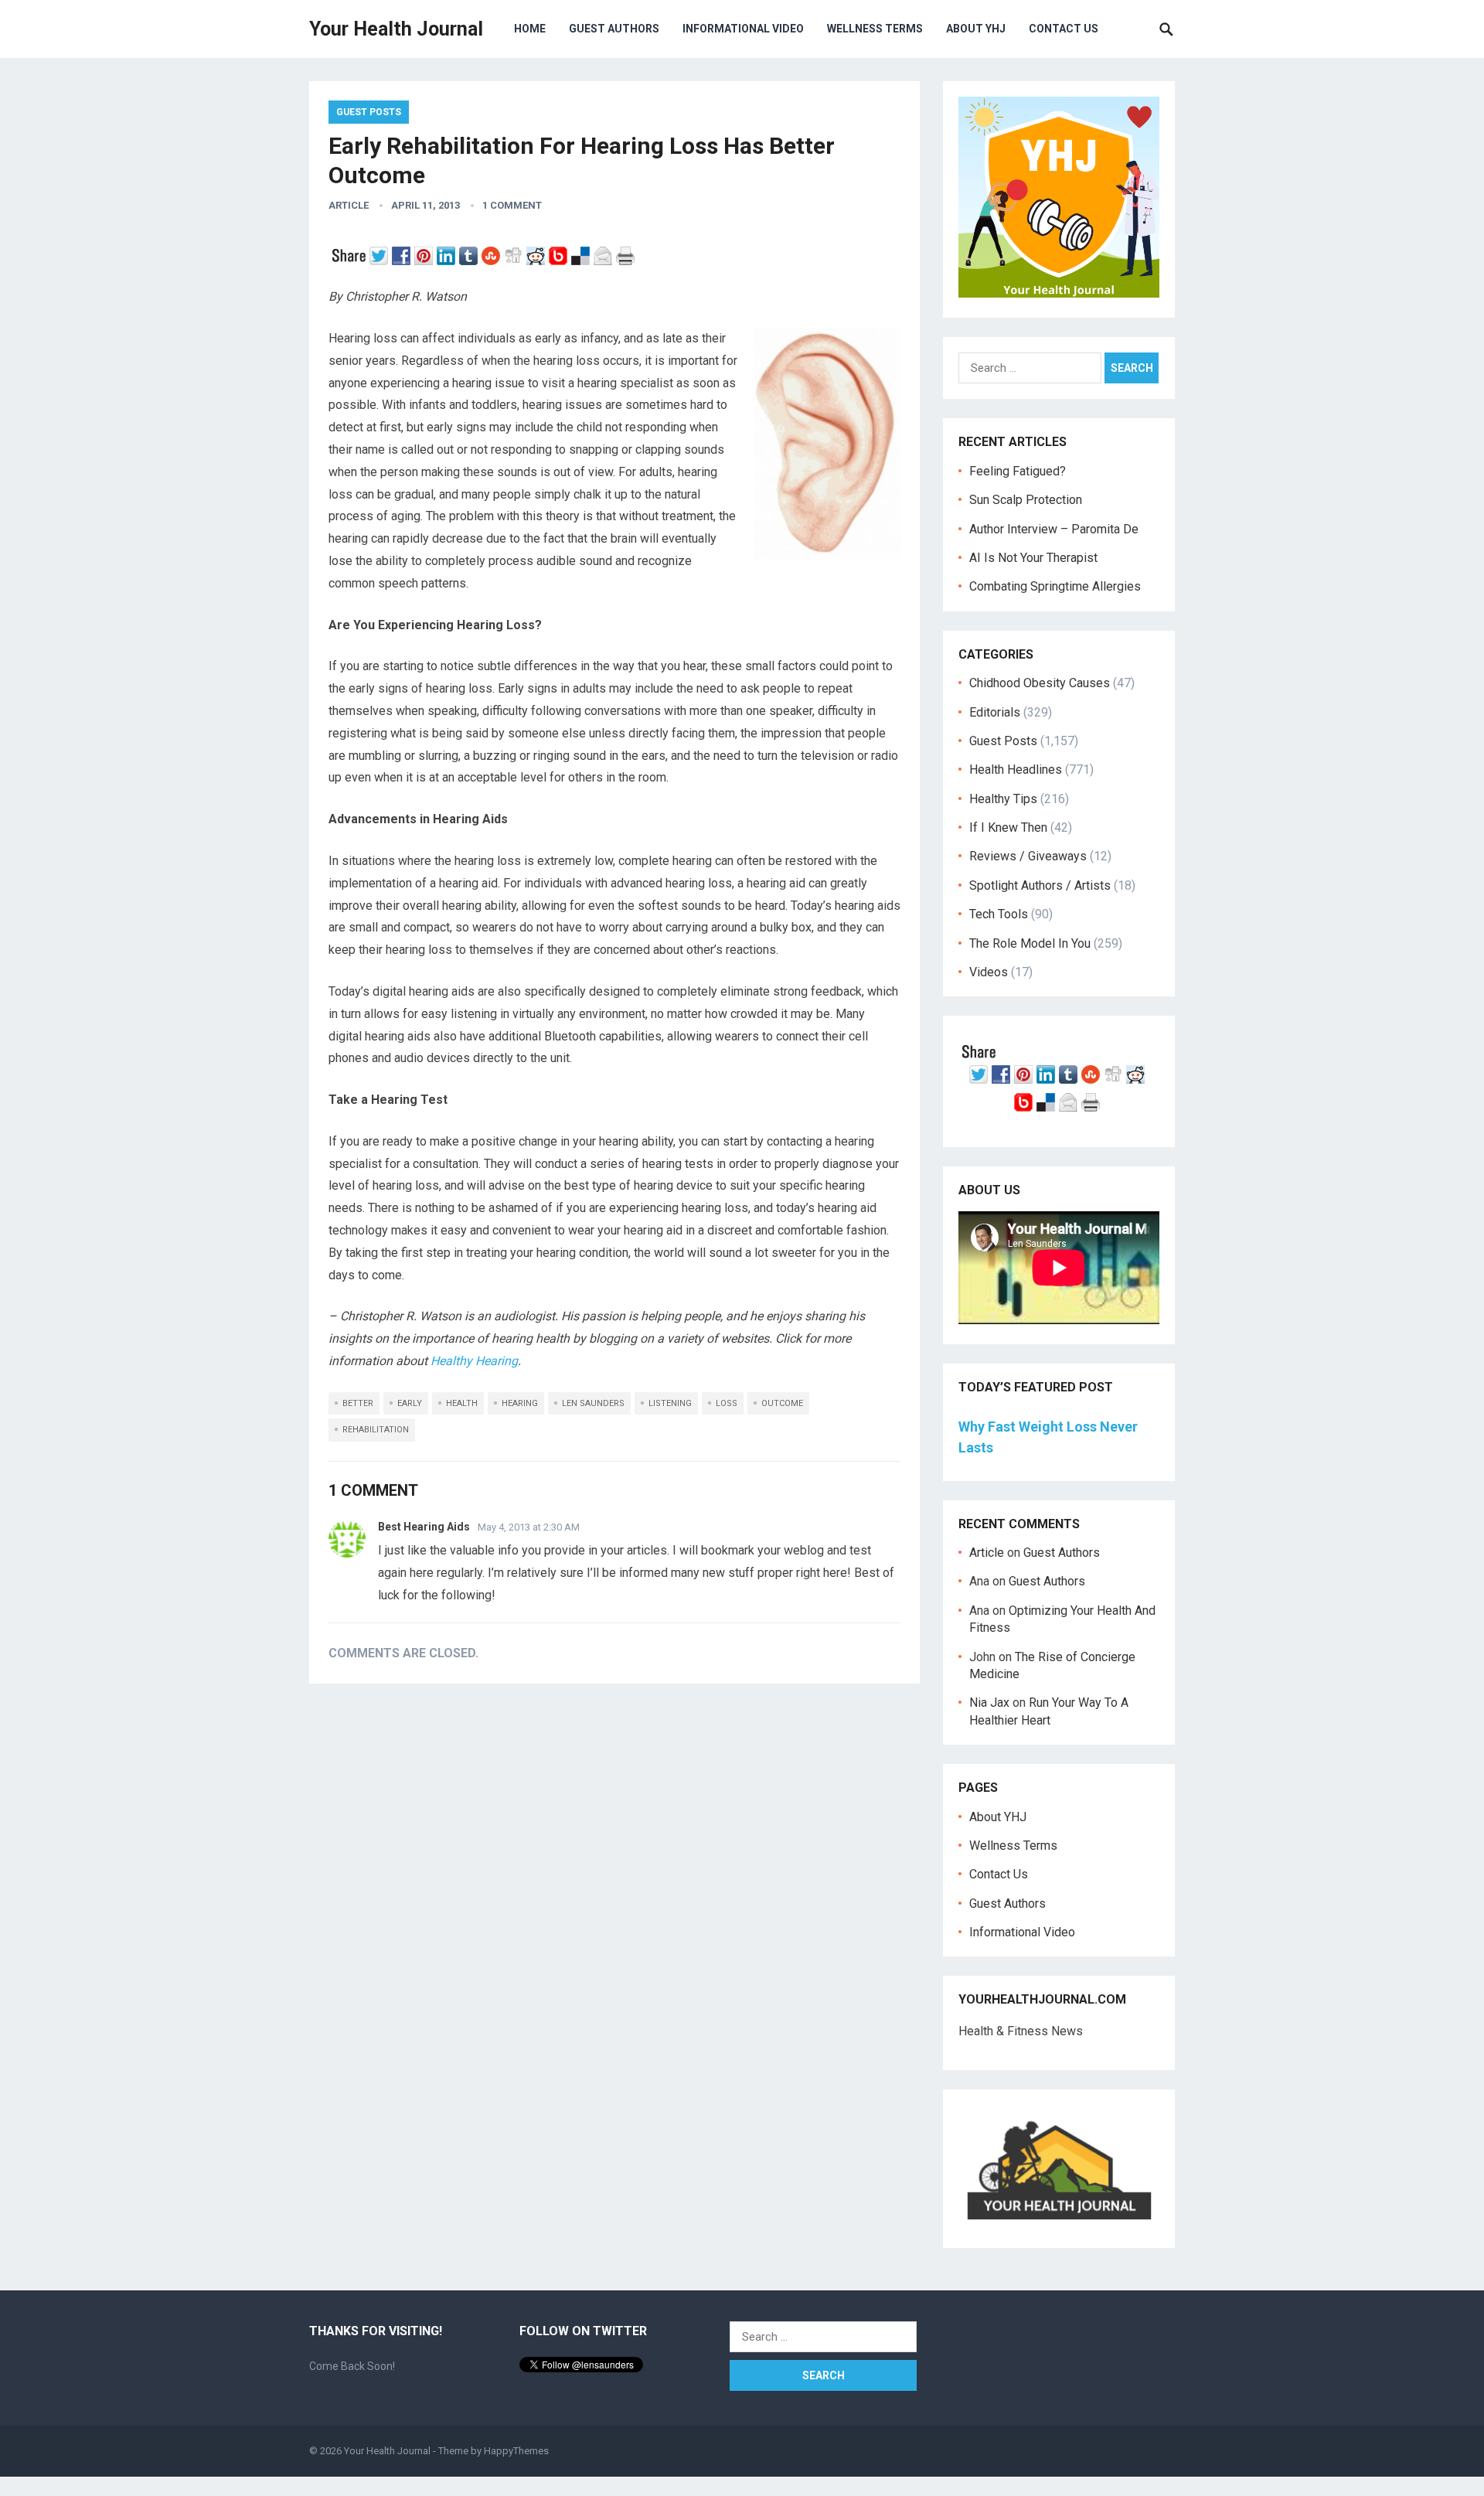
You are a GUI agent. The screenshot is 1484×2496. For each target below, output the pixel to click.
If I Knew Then (1008, 827)
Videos (989, 972)
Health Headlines (1016, 770)
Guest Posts (369, 112)
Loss (727, 1403)
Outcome (782, 1403)
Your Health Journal (396, 29)
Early (410, 1403)
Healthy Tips (1003, 799)
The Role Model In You (1030, 943)
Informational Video (743, 29)
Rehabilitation (376, 1430)
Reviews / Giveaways (1028, 856)
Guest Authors (614, 29)
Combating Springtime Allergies (1058, 586)
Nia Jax (989, 1703)
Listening (670, 1403)
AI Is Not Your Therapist (1033, 558)
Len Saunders (593, 1403)
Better (358, 1403)
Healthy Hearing (474, 1361)
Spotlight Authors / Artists (1040, 885)
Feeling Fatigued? (1018, 471)
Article (349, 205)
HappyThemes (516, 2451)
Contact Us (1064, 29)
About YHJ (976, 29)
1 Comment (512, 205)
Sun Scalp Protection (1026, 500)
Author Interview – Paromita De (1054, 529)
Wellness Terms (875, 29)
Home (530, 29)
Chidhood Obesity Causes (1040, 683)
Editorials (995, 712)
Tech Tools (999, 914)
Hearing (520, 1403)
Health (462, 1403)
